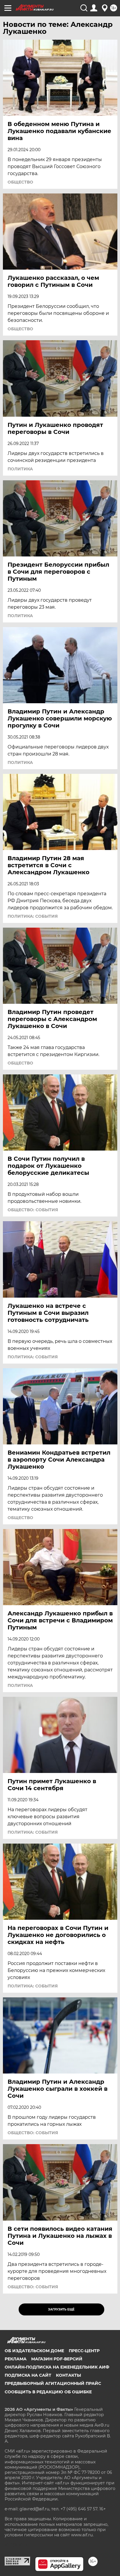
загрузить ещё (61, 2309)
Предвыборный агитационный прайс (53, 2383)
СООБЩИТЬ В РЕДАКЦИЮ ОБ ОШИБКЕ (48, 2392)
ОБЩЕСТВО (20, 182)
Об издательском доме (34, 2351)
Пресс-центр (84, 2351)
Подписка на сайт (28, 2375)
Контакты (68, 2375)
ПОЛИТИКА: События (33, 916)
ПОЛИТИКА (20, 469)
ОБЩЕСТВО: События (33, 1210)
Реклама (16, 2359)
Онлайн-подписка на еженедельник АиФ (57, 2367)
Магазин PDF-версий (57, 2359)
